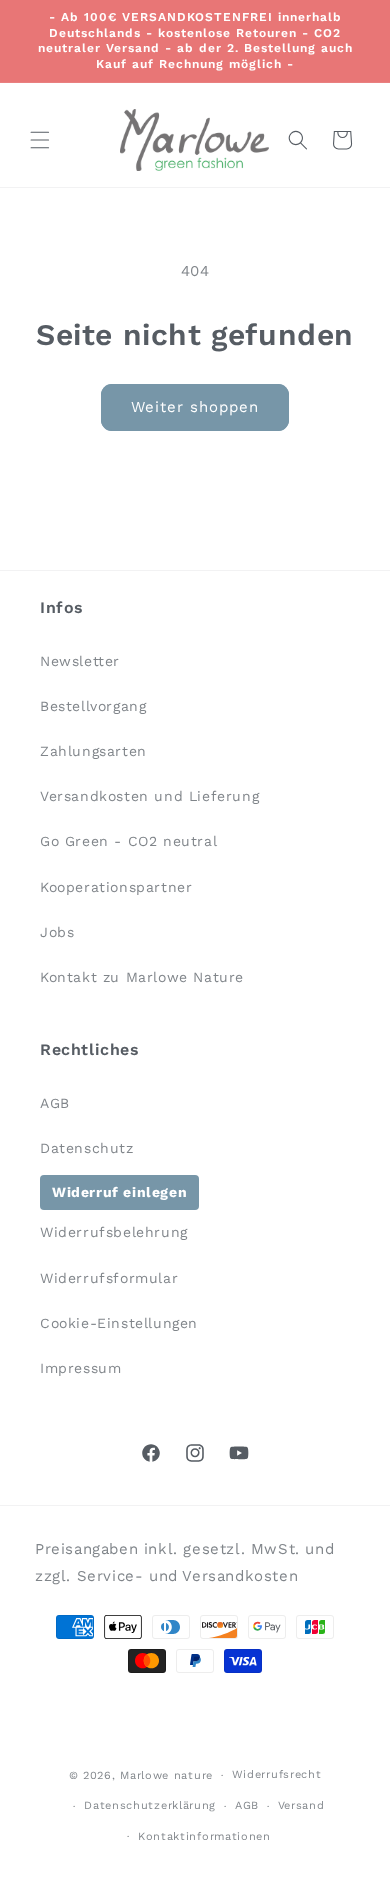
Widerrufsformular (109, 1278)
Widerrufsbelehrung (114, 1232)
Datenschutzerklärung (150, 1805)
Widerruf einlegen (119, 1192)
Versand (301, 1805)
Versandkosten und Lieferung (149, 796)
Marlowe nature (166, 1775)
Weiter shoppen (195, 407)
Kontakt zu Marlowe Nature (142, 977)
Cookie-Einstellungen (119, 1323)
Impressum (80, 1368)
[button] (40, 140)
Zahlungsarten (93, 751)
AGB (55, 1103)
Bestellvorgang (93, 706)
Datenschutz (87, 1148)
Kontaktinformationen (204, 1836)
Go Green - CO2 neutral (128, 841)
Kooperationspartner (116, 887)
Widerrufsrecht (277, 1774)
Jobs (57, 932)
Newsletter (80, 661)
